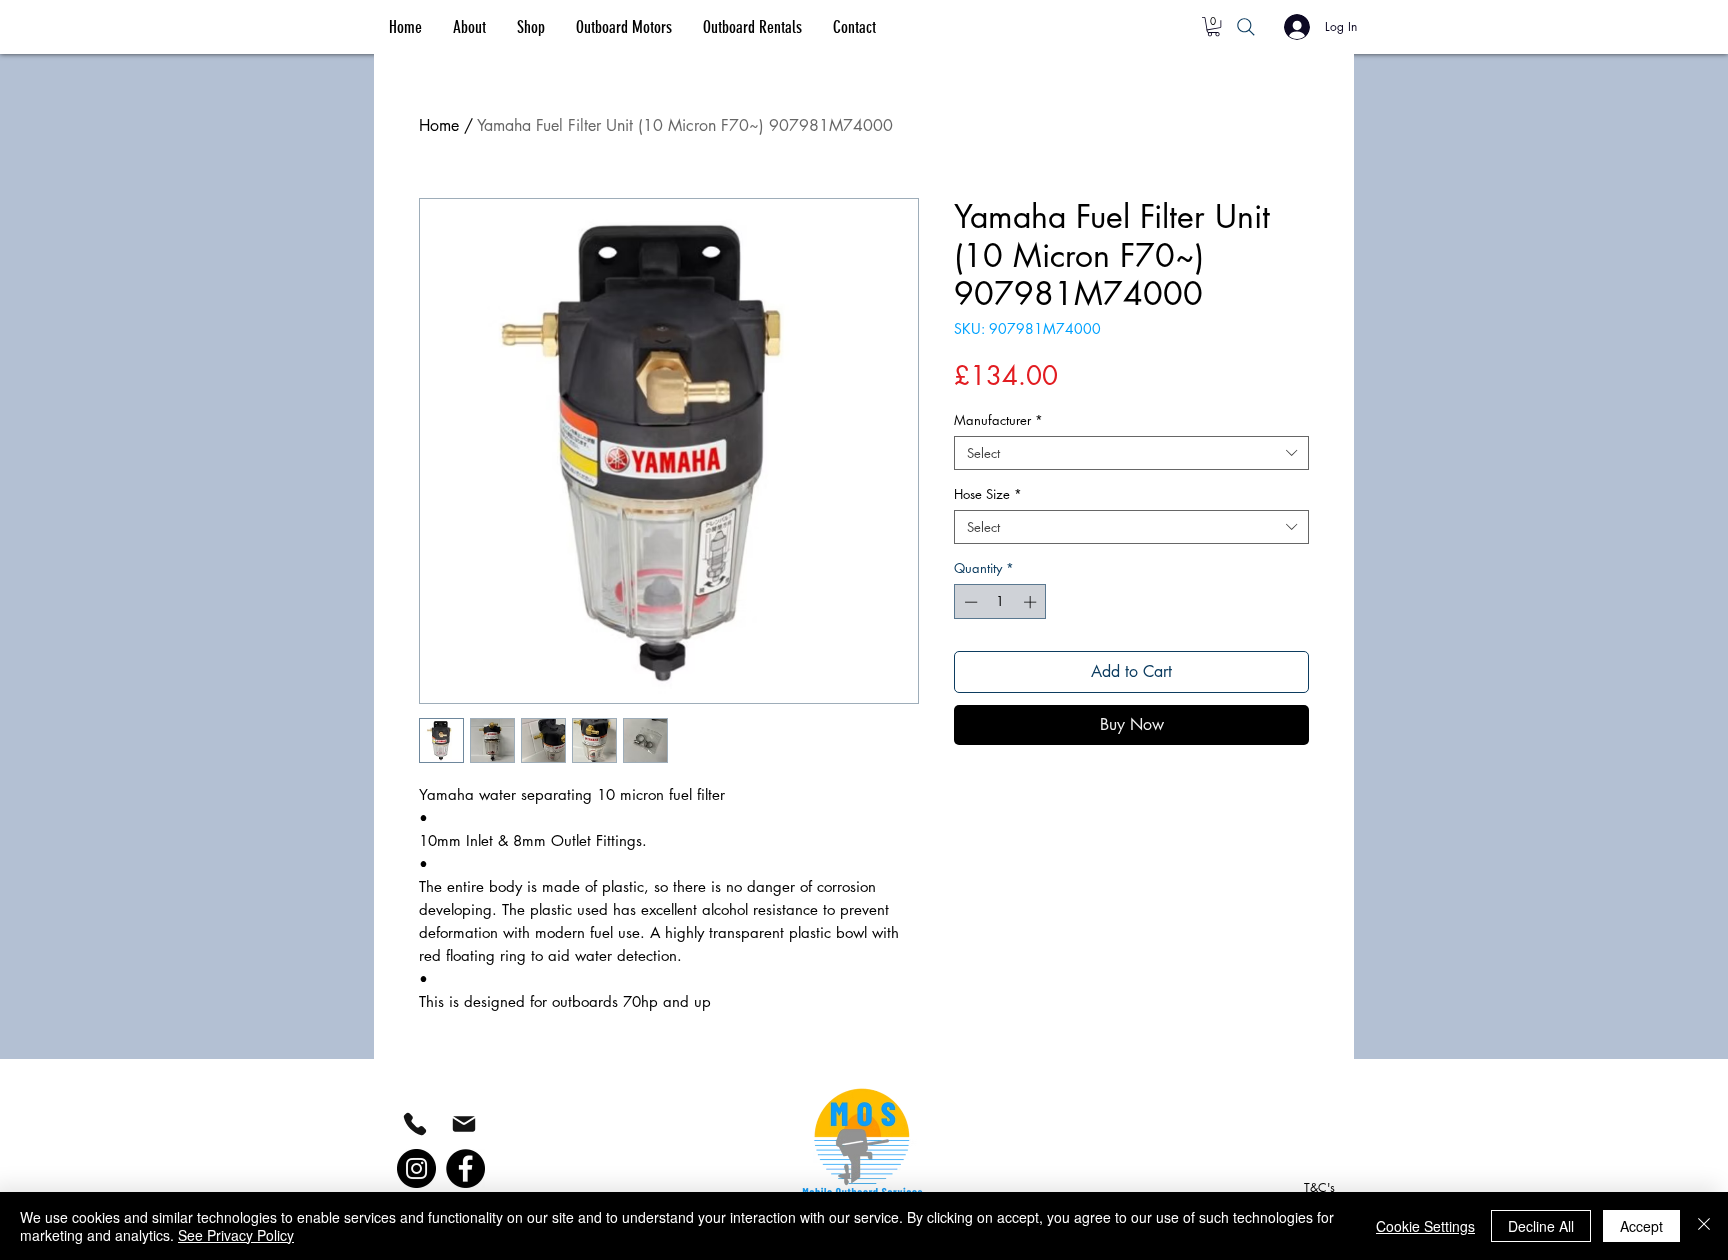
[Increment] (1032, 602)
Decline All (1541, 1226)
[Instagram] (416, 1168)
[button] (1213, 26)
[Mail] (464, 1123)
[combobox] (1131, 453)
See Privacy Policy (236, 1235)
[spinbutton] (1000, 602)
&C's (1319, 1187)
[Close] (1704, 1226)
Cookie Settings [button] (1425, 1226)
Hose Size (988, 494)
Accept (1641, 1226)
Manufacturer (998, 420)
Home (439, 125)
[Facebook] (465, 1168)
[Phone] (415, 1124)
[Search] (1246, 26)
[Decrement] (969, 602)
